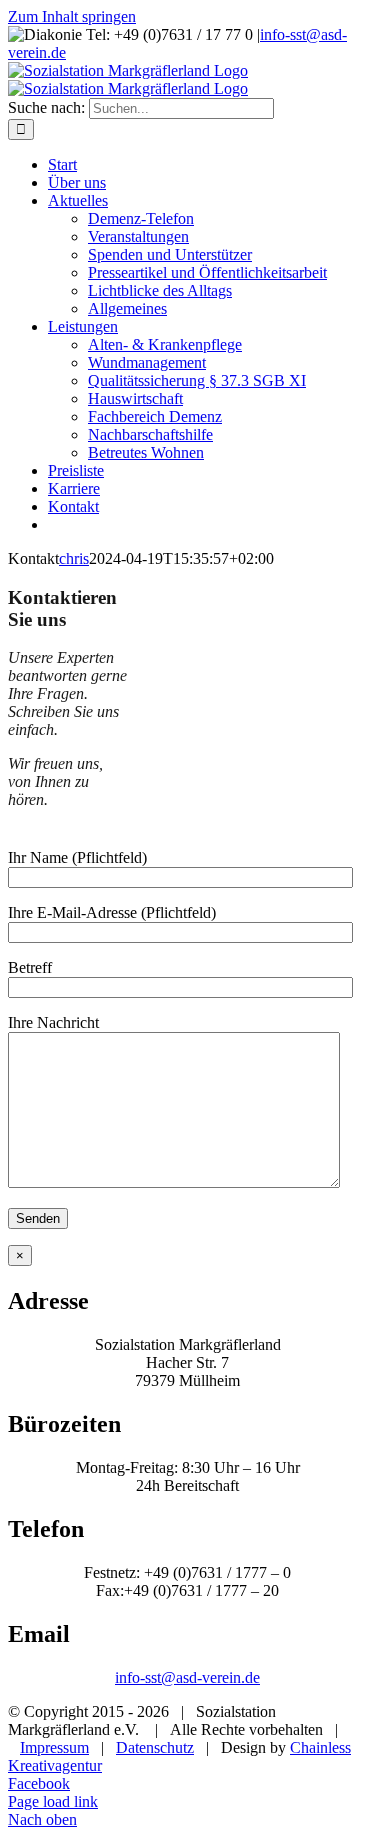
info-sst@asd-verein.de (187, 1677)
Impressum (54, 1747)
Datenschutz (155, 1747)
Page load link (53, 1801)
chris (74, 558)
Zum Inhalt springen (72, 16)
